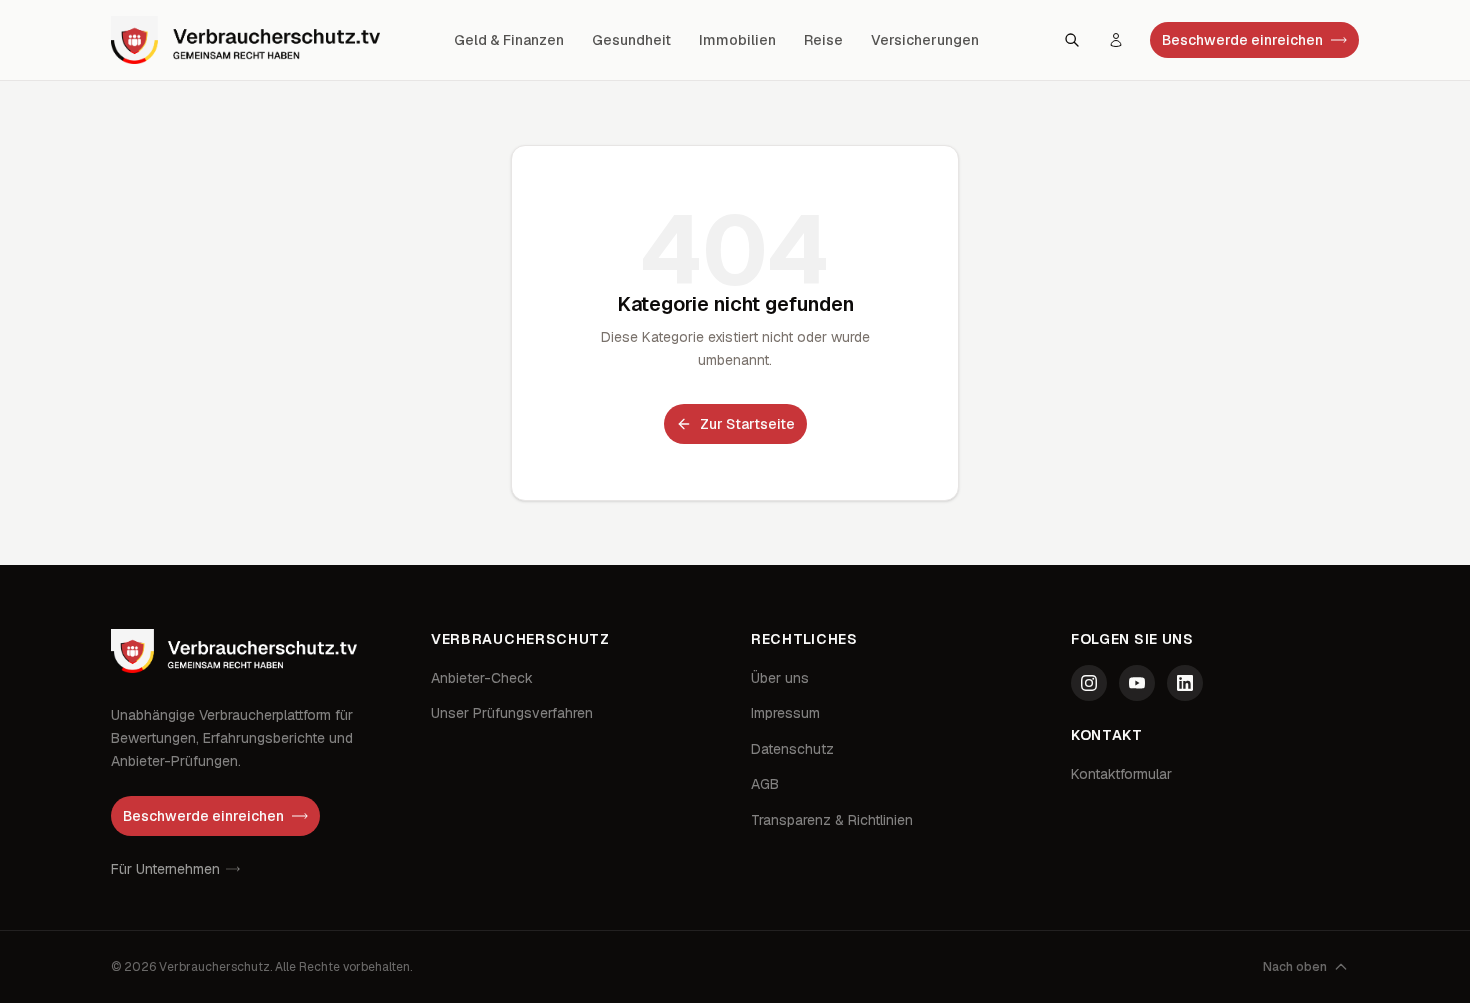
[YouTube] (1137, 683)
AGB (765, 784)
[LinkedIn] (1185, 683)
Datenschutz (792, 749)
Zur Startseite (747, 424)
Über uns (780, 678)
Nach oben (1295, 967)
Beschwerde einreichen (1242, 40)
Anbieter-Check (482, 678)
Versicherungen (925, 40)
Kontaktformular (1121, 774)
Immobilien (737, 40)
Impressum (785, 713)
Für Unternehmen (165, 869)
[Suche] (1072, 40)
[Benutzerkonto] (1116, 40)
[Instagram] (1089, 683)
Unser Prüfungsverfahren (512, 713)
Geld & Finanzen (509, 40)
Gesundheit (631, 40)
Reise (823, 40)
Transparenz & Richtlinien (832, 820)
